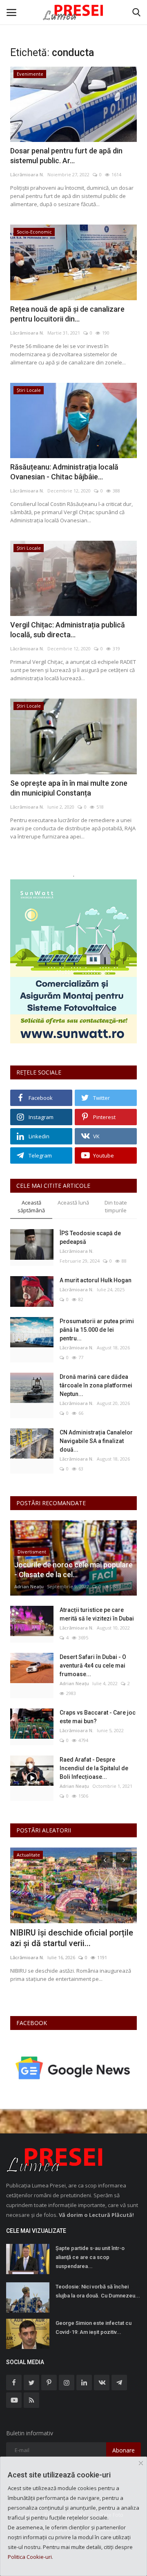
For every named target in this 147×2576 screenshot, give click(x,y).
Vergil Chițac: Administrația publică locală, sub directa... (68, 630)
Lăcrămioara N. (27, 174)
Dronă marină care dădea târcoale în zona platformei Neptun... (96, 1385)
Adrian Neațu (29, 1586)
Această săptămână (31, 1206)
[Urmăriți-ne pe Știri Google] (73, 2067)
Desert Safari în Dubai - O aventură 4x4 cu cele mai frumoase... (93, 1666)
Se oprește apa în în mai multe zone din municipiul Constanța (69, 788)
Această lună (73, 1203)
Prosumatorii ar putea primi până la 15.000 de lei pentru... (97, 1330)
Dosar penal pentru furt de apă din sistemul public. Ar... (66, 156)
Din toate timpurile (116, 1206)
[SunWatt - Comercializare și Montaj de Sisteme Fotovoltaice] (73, 961)
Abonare (124, 2450)
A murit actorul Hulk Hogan (96, 1280)
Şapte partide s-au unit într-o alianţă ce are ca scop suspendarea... (90, 2257)
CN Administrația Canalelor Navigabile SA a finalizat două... (96, 1441)
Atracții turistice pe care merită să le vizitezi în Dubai (97, 1614)
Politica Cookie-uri (30, 2557)
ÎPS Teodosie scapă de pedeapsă (90, 1237)
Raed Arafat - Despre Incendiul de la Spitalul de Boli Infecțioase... (94, 1768)
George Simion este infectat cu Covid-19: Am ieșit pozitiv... (94, 2328)
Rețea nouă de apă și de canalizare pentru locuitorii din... (67, 314)
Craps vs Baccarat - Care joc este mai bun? (98, 1717)
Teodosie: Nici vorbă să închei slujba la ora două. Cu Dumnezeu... (98, 2291)
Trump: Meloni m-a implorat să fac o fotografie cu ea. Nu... (67, 1938)
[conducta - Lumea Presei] (73, 12)
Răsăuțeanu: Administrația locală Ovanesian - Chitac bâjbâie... (64, 472)
